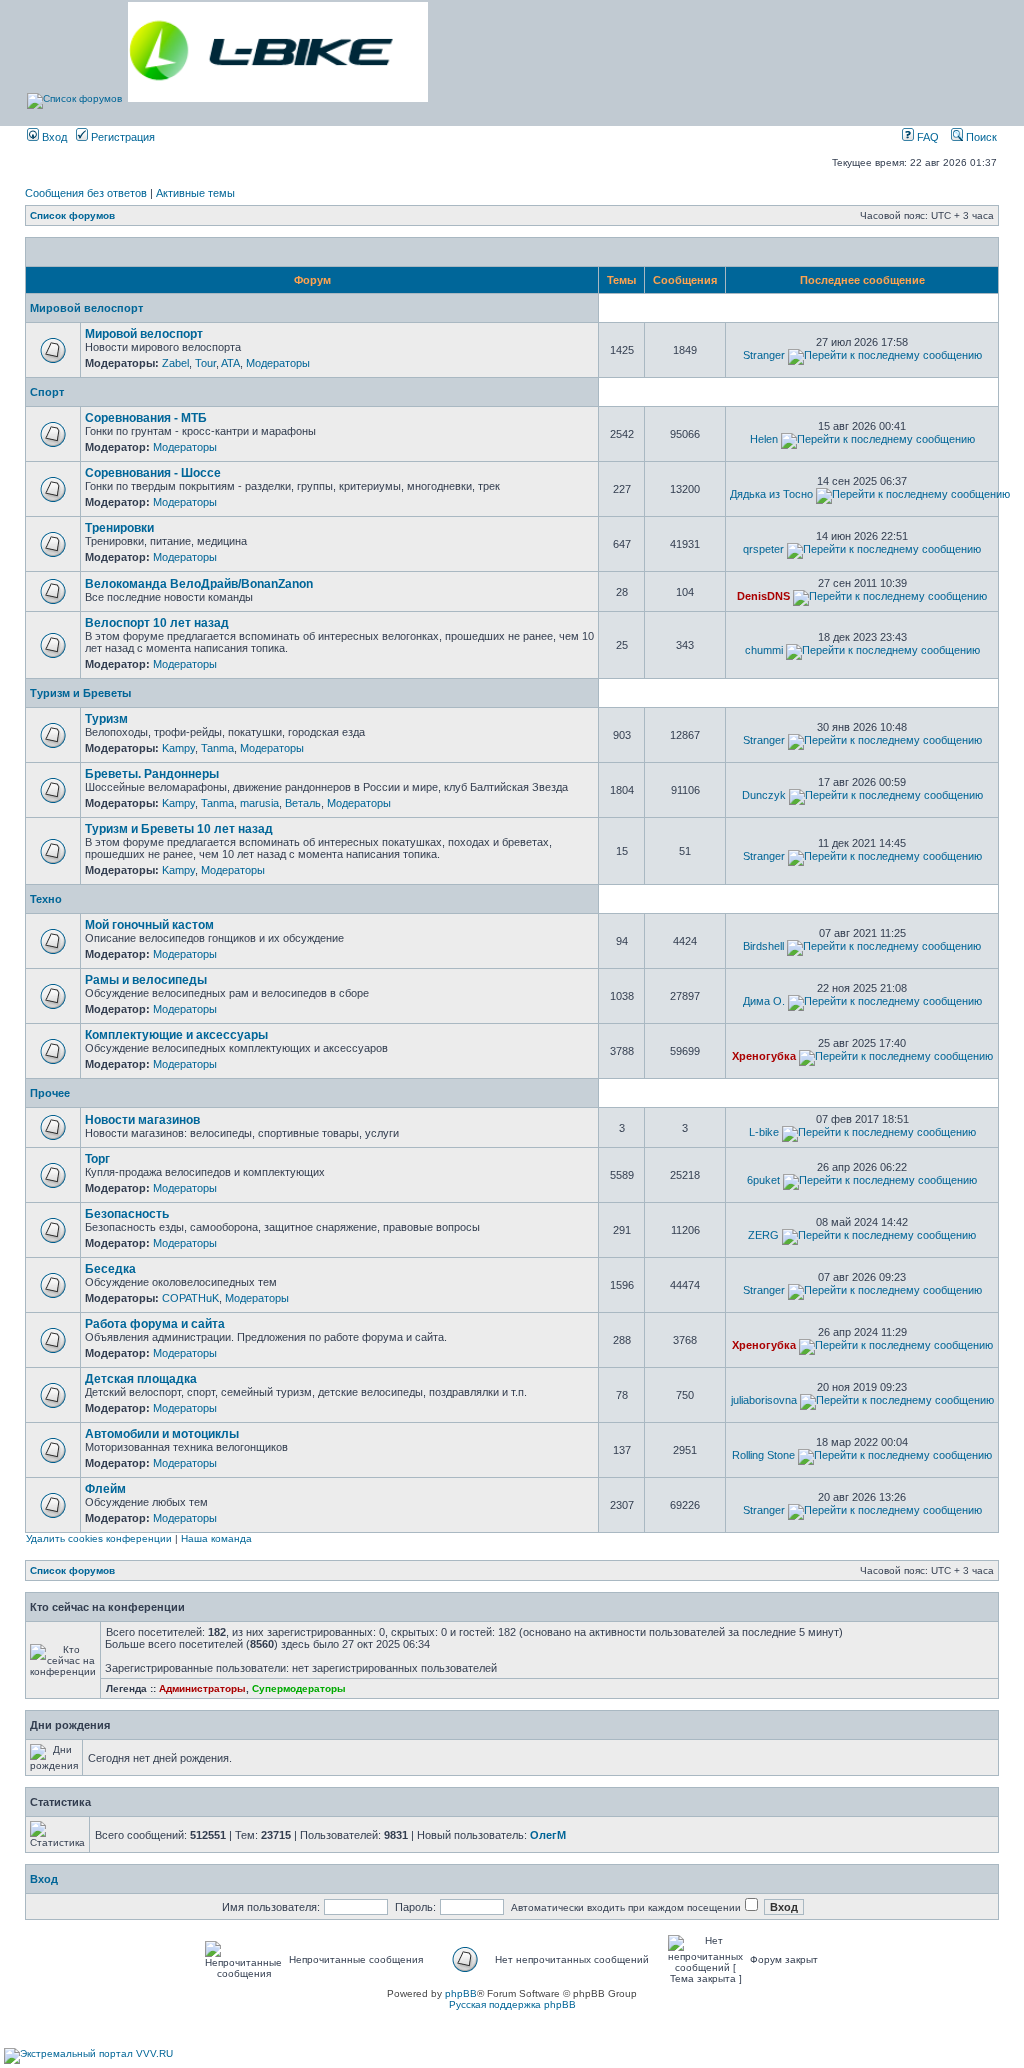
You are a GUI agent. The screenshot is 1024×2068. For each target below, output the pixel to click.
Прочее (50, 1093)
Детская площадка (141, 1379)
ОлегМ (548, 1835)
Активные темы (195, 193)
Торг (97, 1159)
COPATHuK (190, 1298)
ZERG (763, 1235)
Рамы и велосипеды (146, 980)
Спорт (47, 392)
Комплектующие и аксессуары (176, 1035)
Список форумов (72, 215)
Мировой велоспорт (86, 308)
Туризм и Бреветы (80, 693)
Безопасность (127, 1214)
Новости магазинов (142, 1120)
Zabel (175, 363)
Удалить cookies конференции (99, 1538)
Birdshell (763, 946)
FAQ (926, 137)
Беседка (110, 1269)
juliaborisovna (764, 1400)
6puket (763, 1180)
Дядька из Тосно (771, 494)
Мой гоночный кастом (149, 925)
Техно (46, 899)
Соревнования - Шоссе (153, 473)
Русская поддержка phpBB (512, 2004)
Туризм (106, 719)
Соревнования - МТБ (146, 418)
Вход (53, 137)
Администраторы (202, 1688)
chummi (764, 650)
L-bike (764, 1132)
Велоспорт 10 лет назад (157, 623)
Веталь (303, 803)
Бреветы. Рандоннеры (152, 774)
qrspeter (763, 549)
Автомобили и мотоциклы (162, 1434)
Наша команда (216, 1538)
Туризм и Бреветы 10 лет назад (179, 829)
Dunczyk (764, 795)
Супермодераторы (299, 1688)
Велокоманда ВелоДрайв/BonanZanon (199, 584)
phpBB (461, 1993)
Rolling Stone (763, 1455)
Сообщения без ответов (86, 193)
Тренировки (119, 528)
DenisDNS (763, 596)
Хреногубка (764, 1056)
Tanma (217, 748)
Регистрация (121, 137)
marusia (259, 803)
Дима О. (764, 1001)
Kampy (178, 748)
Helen (764, 439)
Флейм (105, 1489)
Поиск (980, 137)
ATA (230, 363)
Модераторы (278, 363)
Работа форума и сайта (155, 1324)
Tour (205, 363)
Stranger (764, 355)
